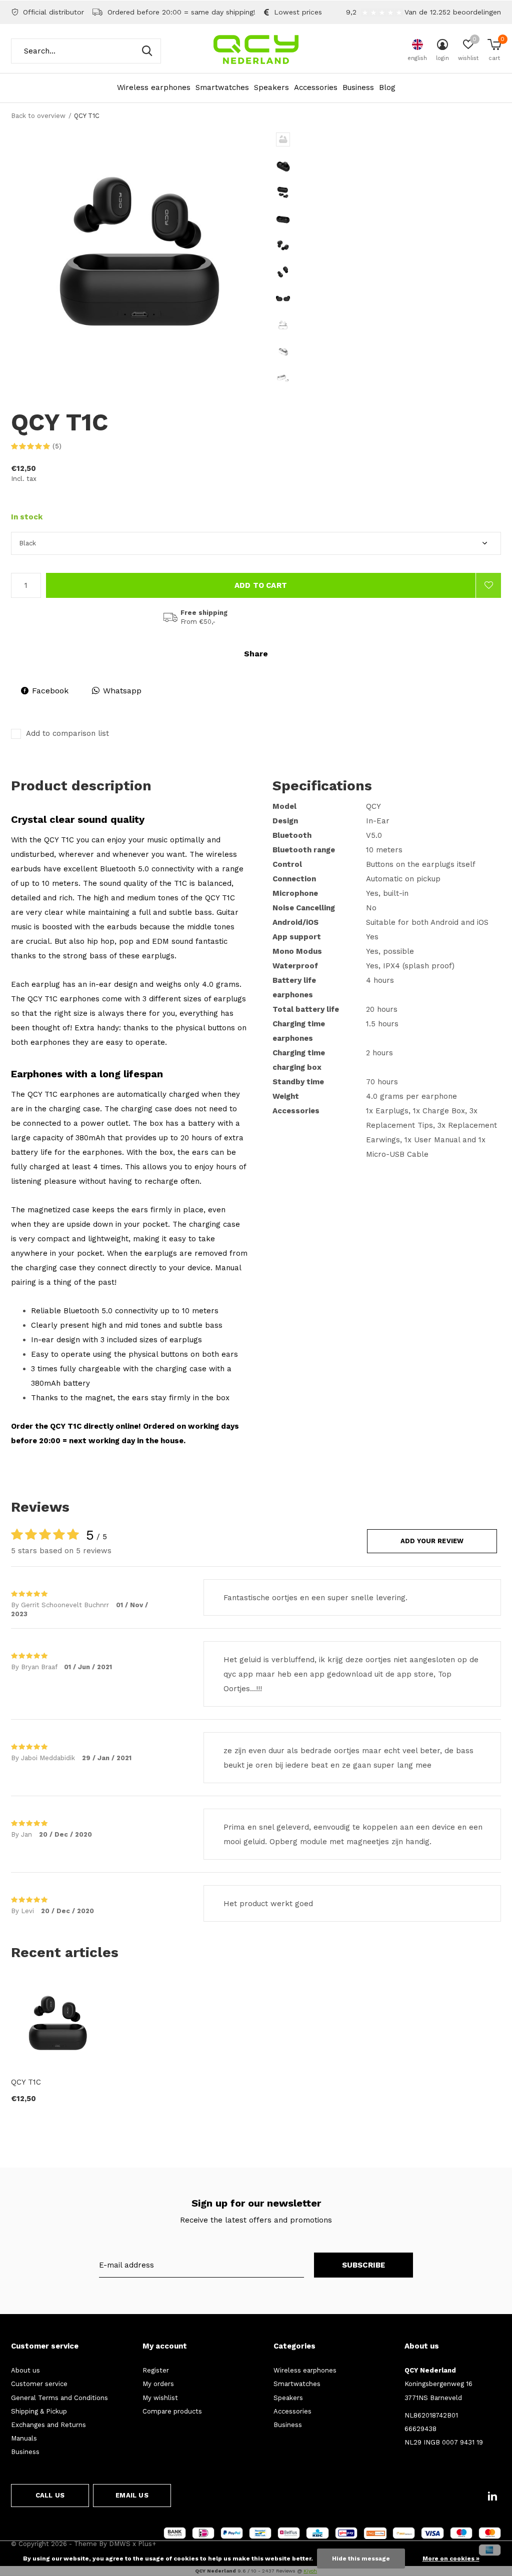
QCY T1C (26, 2082)
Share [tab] (256, 654)
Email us (132, 2495)
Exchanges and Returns (48, 2425)
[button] (348, 139)
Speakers (271, 87)
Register (156, 2370)
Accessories (316, 87)
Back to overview (38, 116)
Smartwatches (222, 87)
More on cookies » (451, 2559)
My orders (158, 2384)
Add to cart (261, 585)
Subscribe (364, 2265)
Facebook (50, 691)
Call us (50, 2495)
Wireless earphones (154, 87)
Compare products (172, 2411)
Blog (387, 87)
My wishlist (160, 2398)
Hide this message (361, 2559)
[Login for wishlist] (488, 585)
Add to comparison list (67, 733)
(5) (57, 446)
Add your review (432, 1541)
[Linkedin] (492, 2496)
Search (147, 51)
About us (25, 2370)
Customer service (39, 2384)
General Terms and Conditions (59, 2398)
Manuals (24, 2438)
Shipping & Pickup (39, 2411)
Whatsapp (122, 691)
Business (358, 87)
